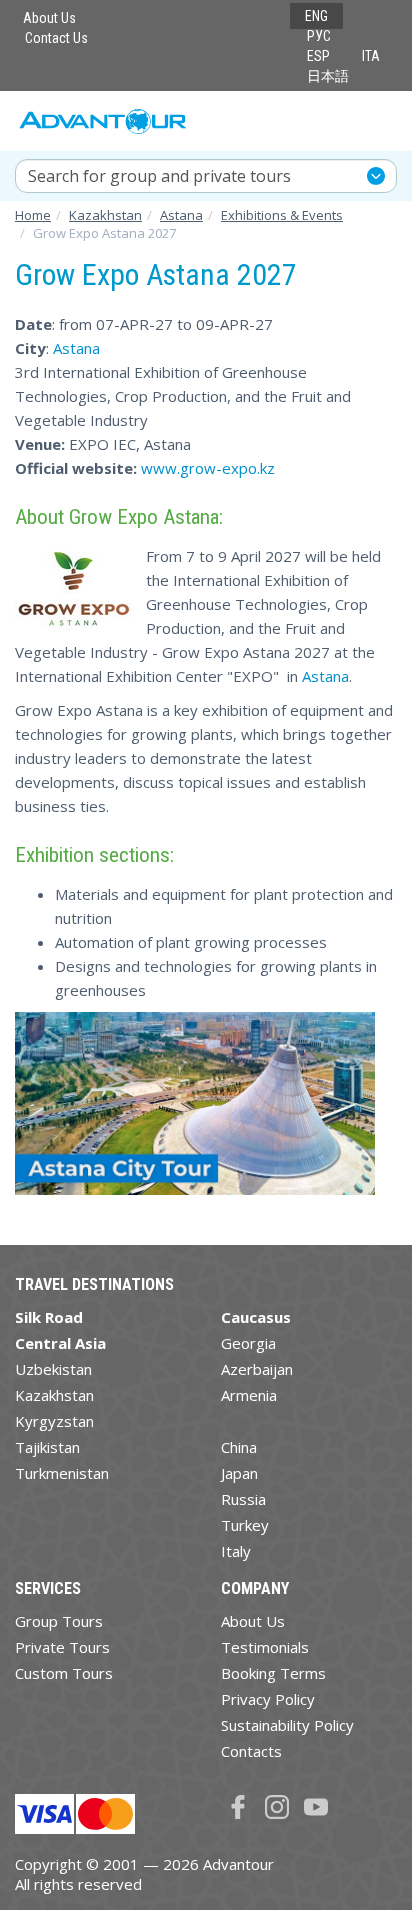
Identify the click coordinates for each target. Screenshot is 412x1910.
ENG (316, 16)
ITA (371, 56)
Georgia (248, 1343)
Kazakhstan (54, 1395)
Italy (236, 1551)
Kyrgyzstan (54, 1421)
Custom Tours (64, 1673)
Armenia (249, 1395)
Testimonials (265, 1647)
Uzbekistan (53, 1369)
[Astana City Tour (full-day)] (195, 1112)
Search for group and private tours (159, 176)
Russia (243, 1499)
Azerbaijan (257, 1369)
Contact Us (56, 38)
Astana (76, 348)
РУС (319, 36)
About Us (49, 18)
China (239, 1447)
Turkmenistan (62, 1473)
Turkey (245, 1525)
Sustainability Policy (287, 1725)
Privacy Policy (268, 1699)
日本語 (328, 76)
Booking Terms (273, 1673)
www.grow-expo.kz (208, 468)
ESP (318, 56)
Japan (239, 1473)
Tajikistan (47, 1447)
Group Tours (59, 1621)
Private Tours (62, 1647)
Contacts (251, 1751)
